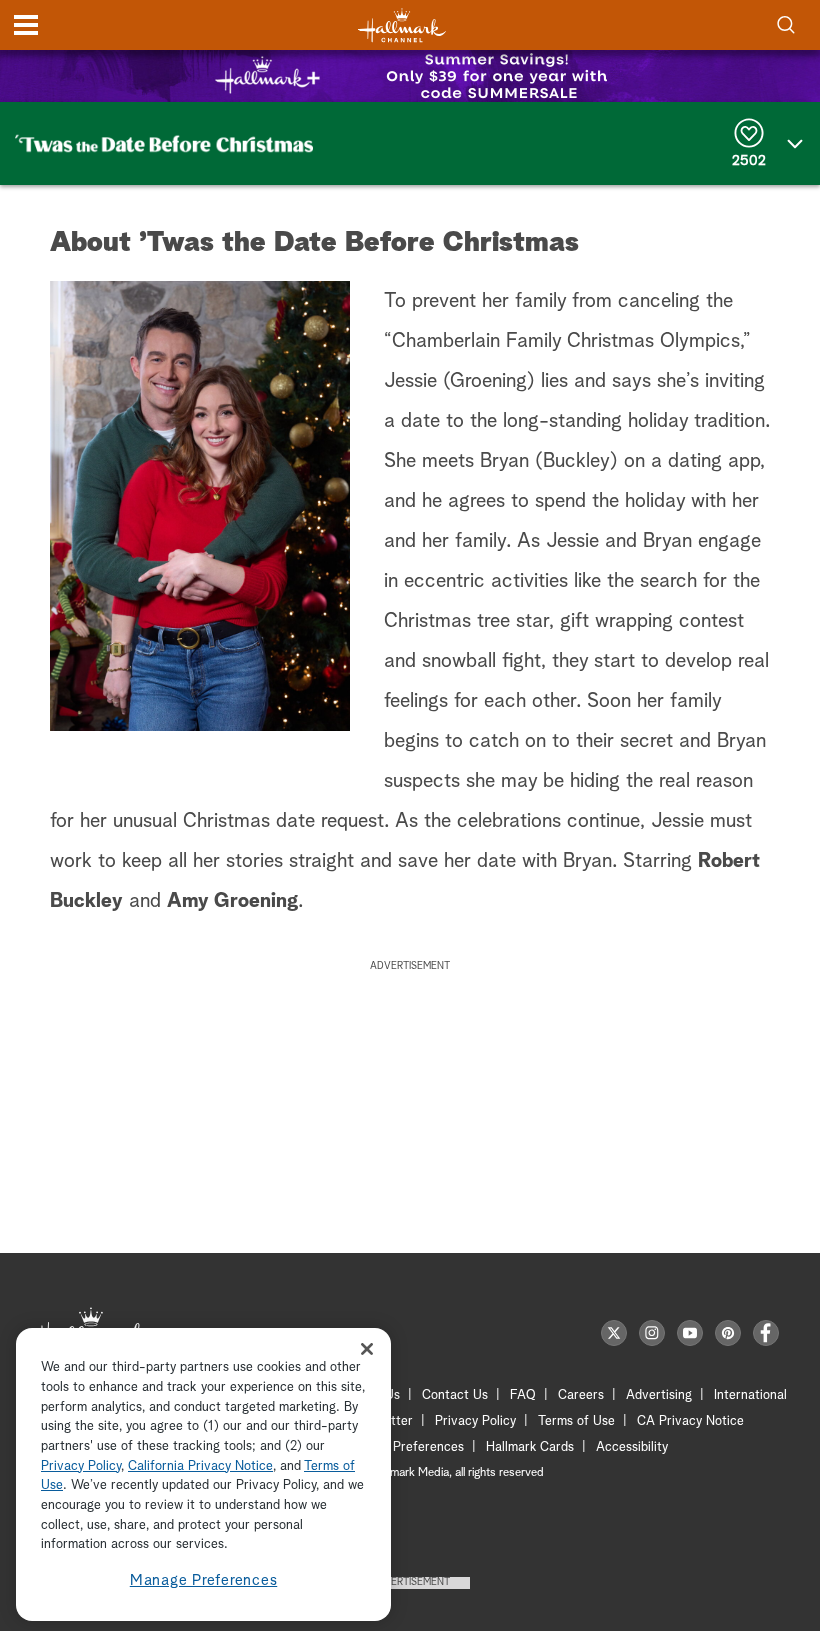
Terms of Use (576, 1421)
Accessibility (632, 1447)
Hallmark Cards (530, 1447)
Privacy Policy (475, 1421)
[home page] (402, 25)
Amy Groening (232, 901)
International (750, 1395)
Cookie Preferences (407, 1447)
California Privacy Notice (200, 1466)
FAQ (523, 1395)
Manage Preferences (204, 1580)
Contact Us (455, 1395)
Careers (581, 1395)
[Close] (367, 1348)
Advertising (659, 1395)
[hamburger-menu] (26, 25)
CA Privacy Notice (690, 1421)
